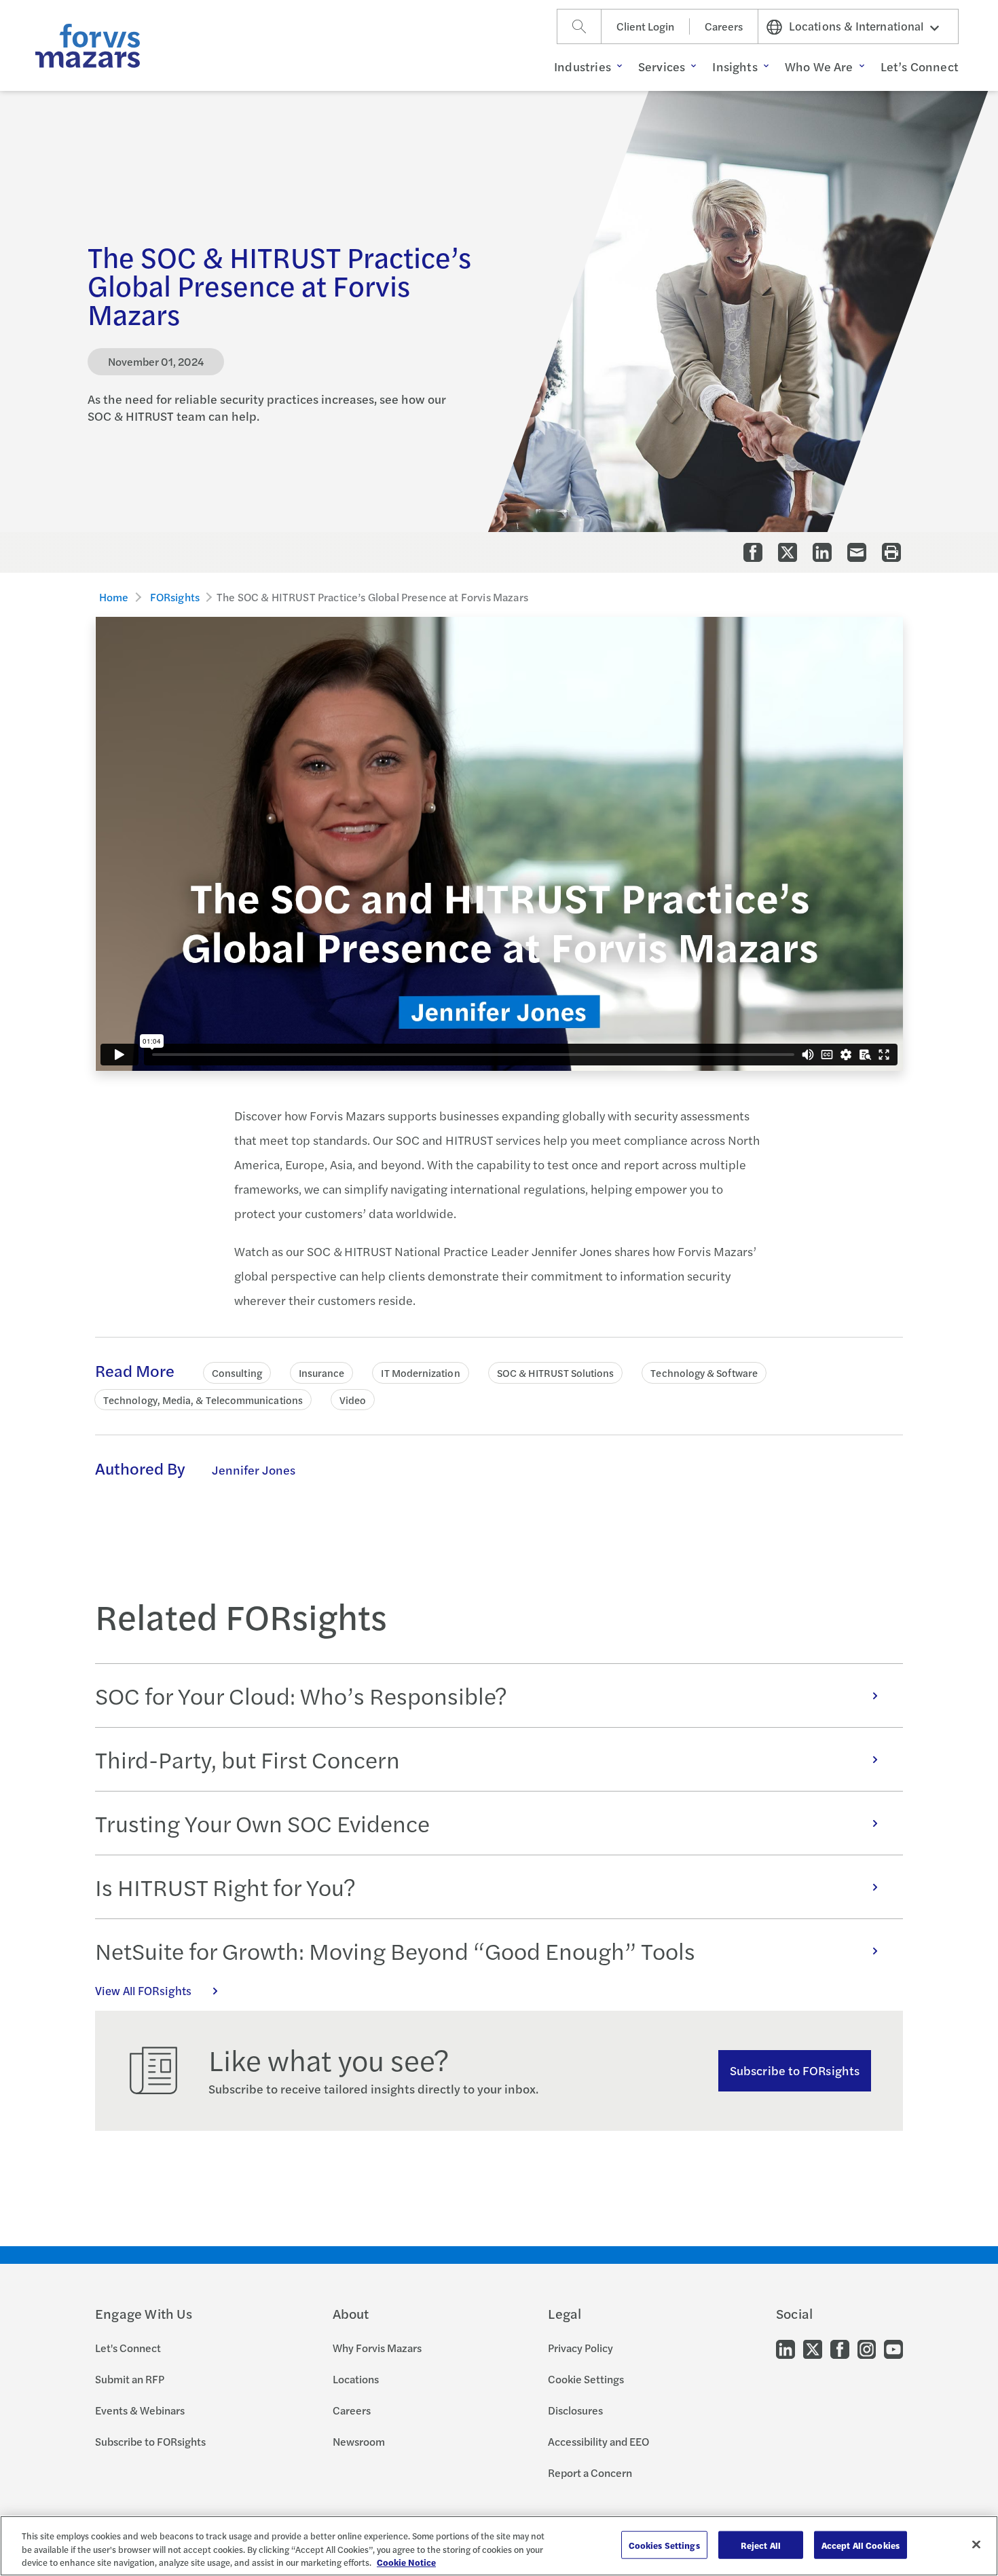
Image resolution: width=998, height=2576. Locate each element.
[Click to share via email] (857, 552)
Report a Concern (590, 2473)
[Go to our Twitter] (813, 2348)
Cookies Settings (664, 2544)
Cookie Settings (586, 2379)
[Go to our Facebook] (840, 2348)
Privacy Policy (580, 2348)
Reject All (761, 2544)
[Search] (579, 26)
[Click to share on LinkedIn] (822, 552)
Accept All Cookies (861, 2544)
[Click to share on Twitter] (788, 552)
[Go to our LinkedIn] (786, 2348)
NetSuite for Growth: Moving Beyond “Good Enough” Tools (395, 1950)
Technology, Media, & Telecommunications (203, 1400)
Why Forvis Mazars (377, 2348)
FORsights (175, 597)
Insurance (322, 1372)
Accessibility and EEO (598, 2441)
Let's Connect (128, 2348)
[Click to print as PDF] (891, 552)
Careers (724, 26)
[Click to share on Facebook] (753, 552)
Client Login (645, 26)
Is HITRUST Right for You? (225, 1887)
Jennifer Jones (254, 1470)
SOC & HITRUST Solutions (556, 1372)
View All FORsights (143, 1990)
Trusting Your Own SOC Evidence (262, 1823)
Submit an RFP (130, 2379)
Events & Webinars (140, 2410)
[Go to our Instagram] (867, 2348)
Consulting (237, 1372)
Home (114, 597)
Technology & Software (704, 1372)
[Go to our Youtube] (893, 2348)
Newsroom (359, 2441)
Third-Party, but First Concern (247, 1759)
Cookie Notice (406, 2562)
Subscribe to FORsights (795, 2070)
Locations (356, 2379)
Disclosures (575, 2410)
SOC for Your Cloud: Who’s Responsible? (301, 1695)
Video (353, 1400)
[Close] (976, 2544)
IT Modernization (420, 1372)
